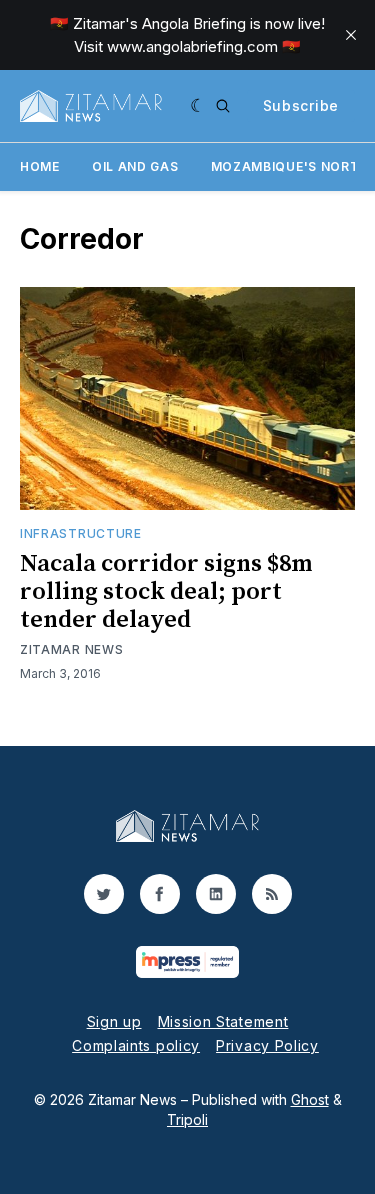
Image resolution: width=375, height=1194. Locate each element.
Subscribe (301, 105)
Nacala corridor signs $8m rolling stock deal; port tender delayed (166, 592)
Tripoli (187, 1119)
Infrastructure (81, 533)
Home (40, 166)
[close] (351, 35)
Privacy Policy (267, 1045)
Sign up (114, 1021)
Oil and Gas (135, 166)
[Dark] (198, 106)
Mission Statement (223, 1021)
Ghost (310, 1099)
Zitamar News (71, 649)
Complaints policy (136, 1045)
